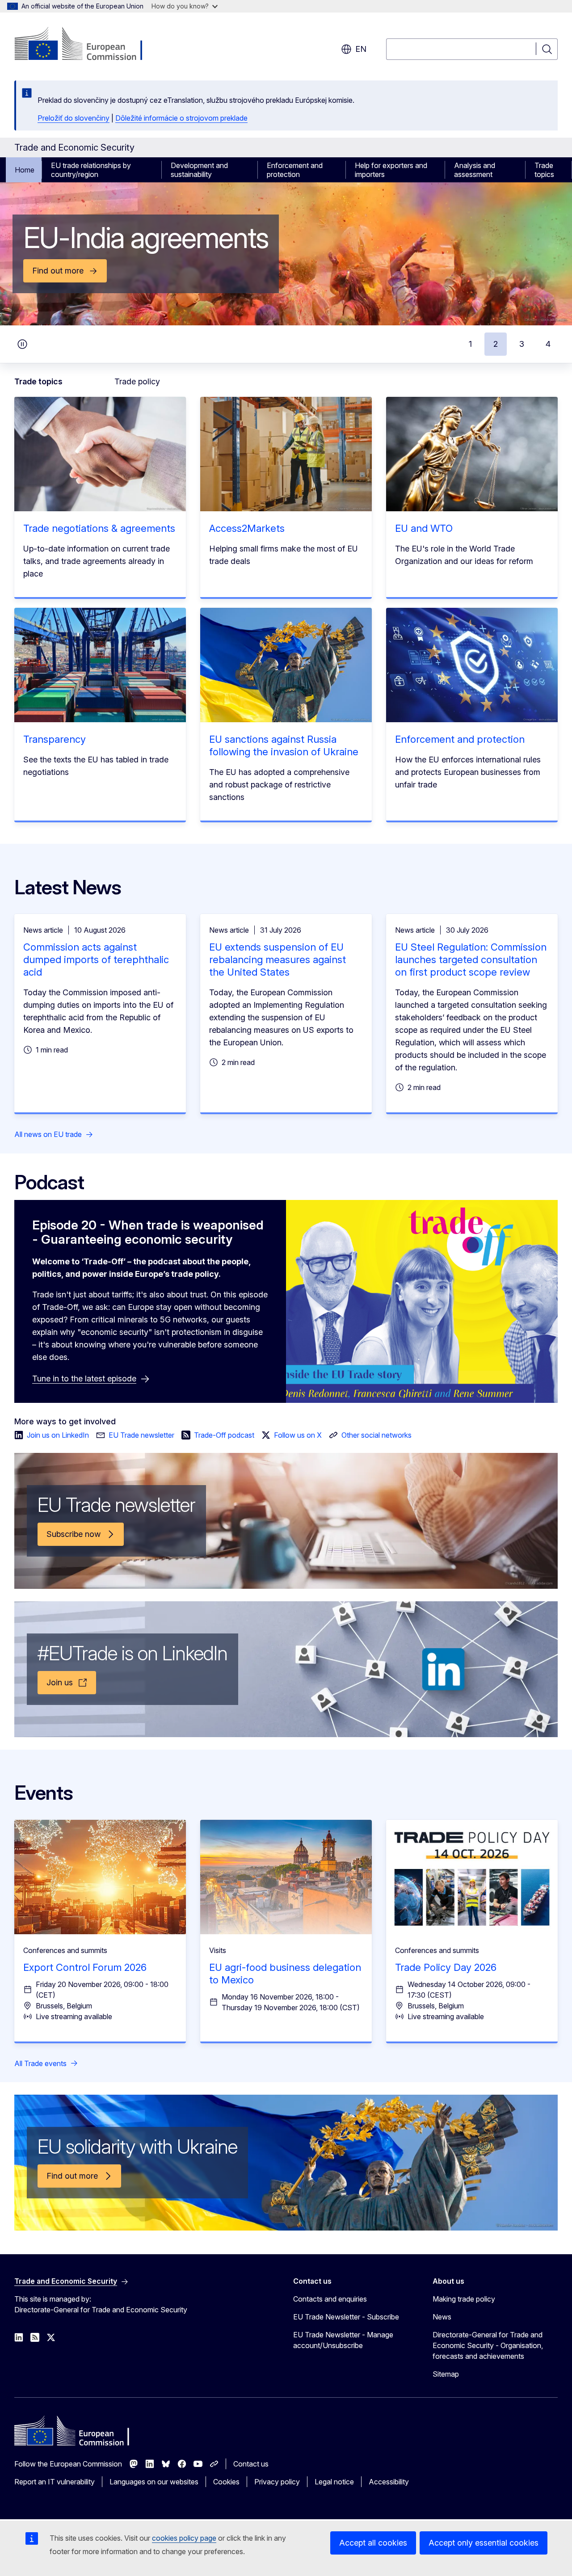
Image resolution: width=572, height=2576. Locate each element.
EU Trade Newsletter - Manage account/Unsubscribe (343, 2340)
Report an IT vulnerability (55, 2482)
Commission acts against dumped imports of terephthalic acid (96, 960)
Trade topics (544, 170)
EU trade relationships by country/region (91, 170)
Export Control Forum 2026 (85, 1967)
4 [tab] (548, 344)
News (442, 2317)
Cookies (226, 2482)
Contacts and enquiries (330, 2299)
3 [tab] (522, 344)
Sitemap (446, 2374)
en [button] (361, 49)
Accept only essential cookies (484, 2543)
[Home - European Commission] (86, 45)
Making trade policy (464, 2299)
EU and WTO (424, 528)
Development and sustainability (199, 170)
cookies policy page (184, 2538)
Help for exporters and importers (391, 170)
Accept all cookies (373, 2543)
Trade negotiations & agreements (99, 528)
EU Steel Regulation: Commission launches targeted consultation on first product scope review (471, 960)
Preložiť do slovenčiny (74, 118)
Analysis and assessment (475, 170)
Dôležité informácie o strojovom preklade (181, 118)
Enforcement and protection (295, 170)
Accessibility (389, 2482)
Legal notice (334, 2482)
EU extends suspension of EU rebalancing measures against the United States (278, 960)
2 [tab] (496, 344)
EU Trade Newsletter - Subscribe (346, 2317)
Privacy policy (277, 2482)
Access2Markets (247, 528)
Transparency (55, 739)
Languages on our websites (154, 2482)
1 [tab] (470, 344)
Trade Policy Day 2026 (446, 1967)
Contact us (251, 2464)
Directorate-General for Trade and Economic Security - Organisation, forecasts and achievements (488, 2345)
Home (25, 170)
